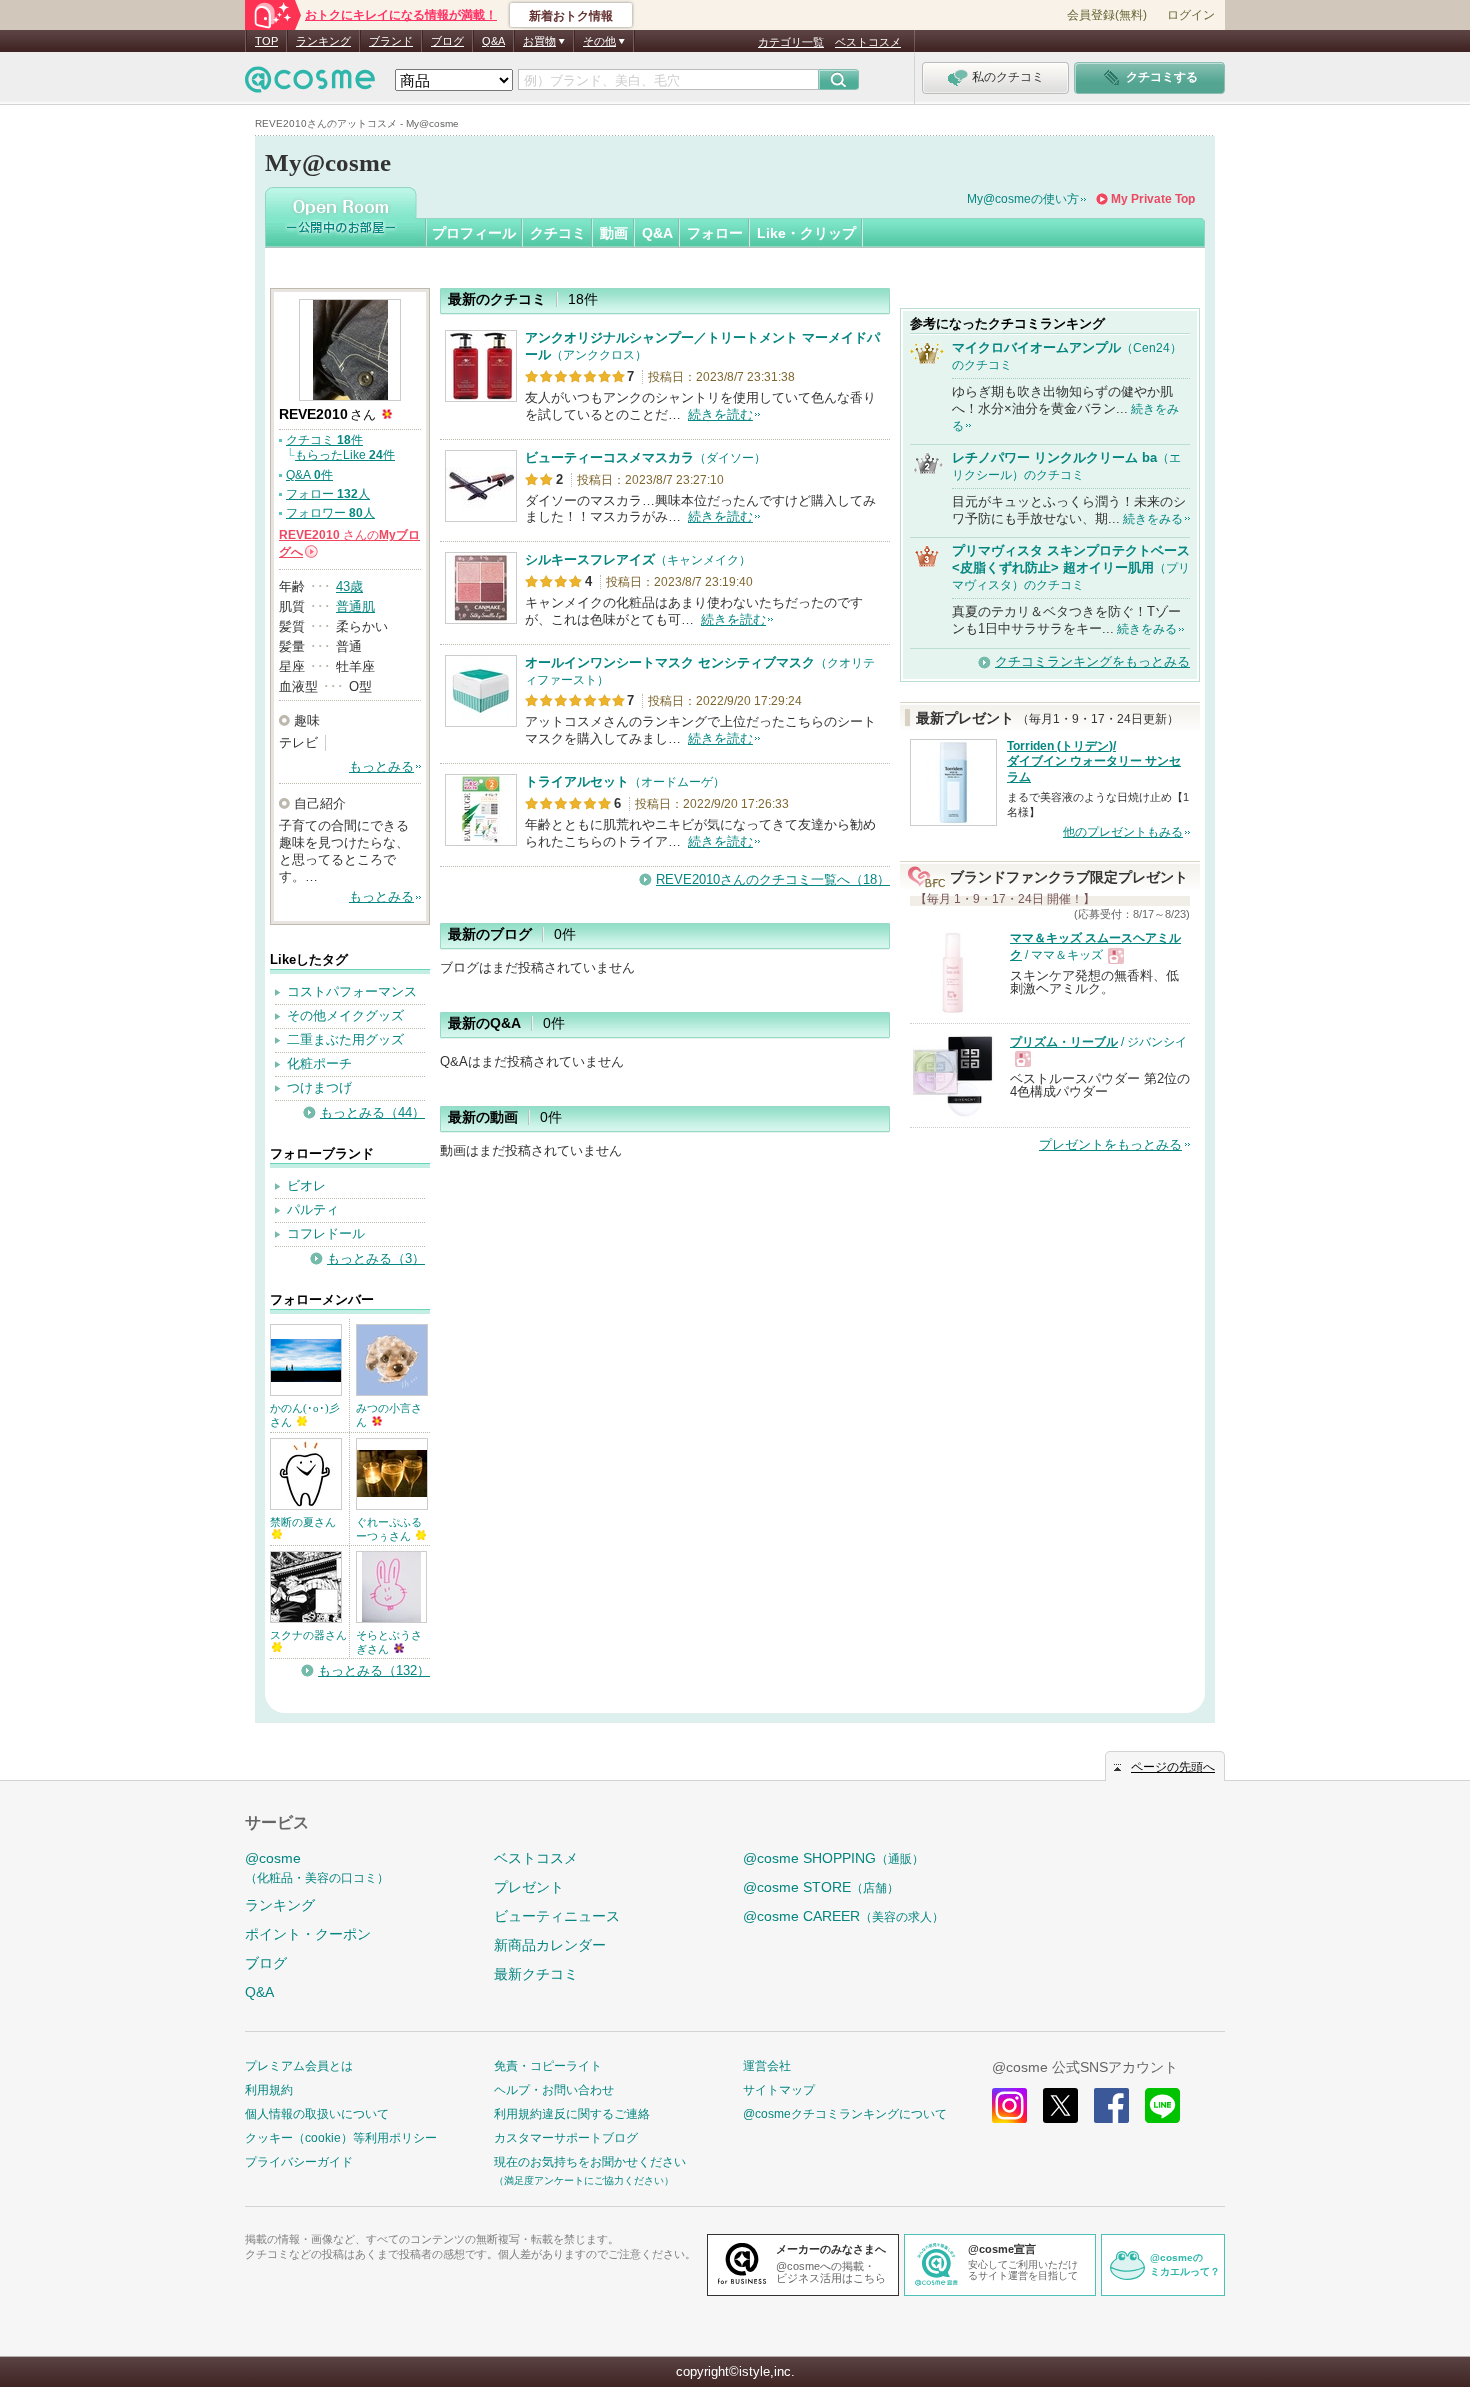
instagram (1009, 2105)
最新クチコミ (536, 1974)
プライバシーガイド (299, 2162)
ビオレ (306, 1185)
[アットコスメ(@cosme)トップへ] (310, 84)
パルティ (313, 1209)
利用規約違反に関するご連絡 (572, 2114)
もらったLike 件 (345, 455)
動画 (614, 233)
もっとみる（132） (374, 1670)
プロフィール (474, 233)
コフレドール (326, 1233)
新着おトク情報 (571, 16)
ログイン (1191, 15)
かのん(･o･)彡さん (305, 1415)
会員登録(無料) (1107, 15)
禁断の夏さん (303, 1522)
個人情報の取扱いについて (317, 2114)
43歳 (349, 586)
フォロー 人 (328, 494)
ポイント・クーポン (308, 1934)
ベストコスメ (868, 42)
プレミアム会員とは (299, 2066)
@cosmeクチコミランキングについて (845, 2114)
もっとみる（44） (372, 1112)
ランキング (323, 41)
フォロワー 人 (330, 513)
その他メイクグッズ (345, 1015)
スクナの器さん (308, 1635)
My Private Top (1153, 199)
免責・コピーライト (548, 2066)
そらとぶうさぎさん (389, 1642)
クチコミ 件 (324, 440)
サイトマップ (779, 2090)
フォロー (715, 233)
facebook (1111, 2105)
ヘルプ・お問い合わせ (554, 2090)
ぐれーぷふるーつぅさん (389, 1529)
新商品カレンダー (550, 1945)
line (1162, 2105)
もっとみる (381, 766)
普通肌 (355, 606)
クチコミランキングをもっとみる (1092, 661)
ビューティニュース (557, 1916)
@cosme (317, 1867)
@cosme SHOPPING (833, 1858)
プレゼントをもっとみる (1110, 1144)
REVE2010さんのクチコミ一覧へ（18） (773, 879)
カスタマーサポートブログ (566, 2138)
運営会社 (767, 2066)
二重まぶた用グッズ (345, 1039)
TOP (266, 41)
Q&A (493, 41)
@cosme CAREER (843, 1916)
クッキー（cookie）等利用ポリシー (341, 2138)
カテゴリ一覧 (791, 42)
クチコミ (558, 233)
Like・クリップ (806, 233)
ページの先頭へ (1173, 1767)
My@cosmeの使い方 (1023, 199)
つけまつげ (319, 1087)
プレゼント (529, 1887)
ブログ (447, 41)
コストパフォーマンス (352, 991)
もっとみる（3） (376, 1258)
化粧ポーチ (319, 1063)
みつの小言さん (389, 1415)
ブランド (391, 41)
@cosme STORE (821, 1887)
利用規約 (269, 2090)
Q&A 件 (309, 475)
